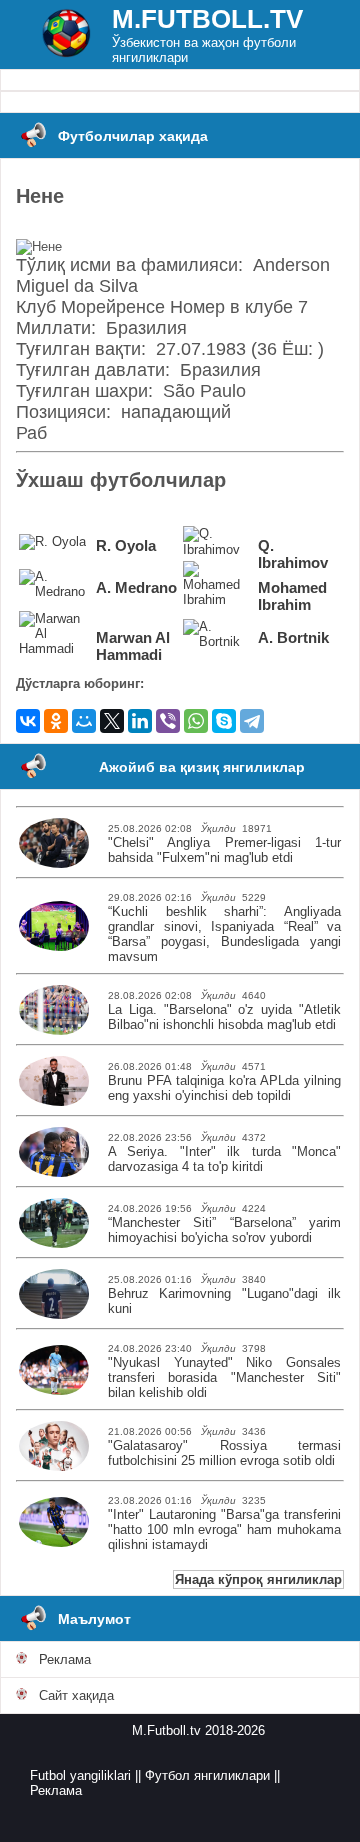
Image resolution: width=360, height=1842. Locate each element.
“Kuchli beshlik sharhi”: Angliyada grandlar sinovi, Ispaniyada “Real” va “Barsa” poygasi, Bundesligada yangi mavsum (224, 934)
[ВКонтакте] (28, 721)
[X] (112, 721)
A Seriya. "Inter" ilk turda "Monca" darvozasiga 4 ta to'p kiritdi (224, 1159)
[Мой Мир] (84, 721)
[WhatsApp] (196, 721)
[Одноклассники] (56, 721)
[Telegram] (252, 721)
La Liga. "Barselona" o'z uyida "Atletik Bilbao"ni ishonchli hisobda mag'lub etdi (224, 1017)
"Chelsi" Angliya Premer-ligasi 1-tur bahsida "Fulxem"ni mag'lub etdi (224, 850)
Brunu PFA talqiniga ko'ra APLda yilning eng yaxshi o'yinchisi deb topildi (224, 1088)
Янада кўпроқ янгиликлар (258, 1579)
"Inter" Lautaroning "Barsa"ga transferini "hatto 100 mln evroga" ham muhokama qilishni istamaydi (224, 1529)
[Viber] (168, 721)
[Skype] (224, 721)
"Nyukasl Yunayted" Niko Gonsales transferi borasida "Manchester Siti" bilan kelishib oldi (224, 1377)
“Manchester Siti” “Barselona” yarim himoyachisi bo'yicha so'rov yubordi (224, 1230)
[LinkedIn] (140, 721)
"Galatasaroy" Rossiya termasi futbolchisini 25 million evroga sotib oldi (224, 1453)
